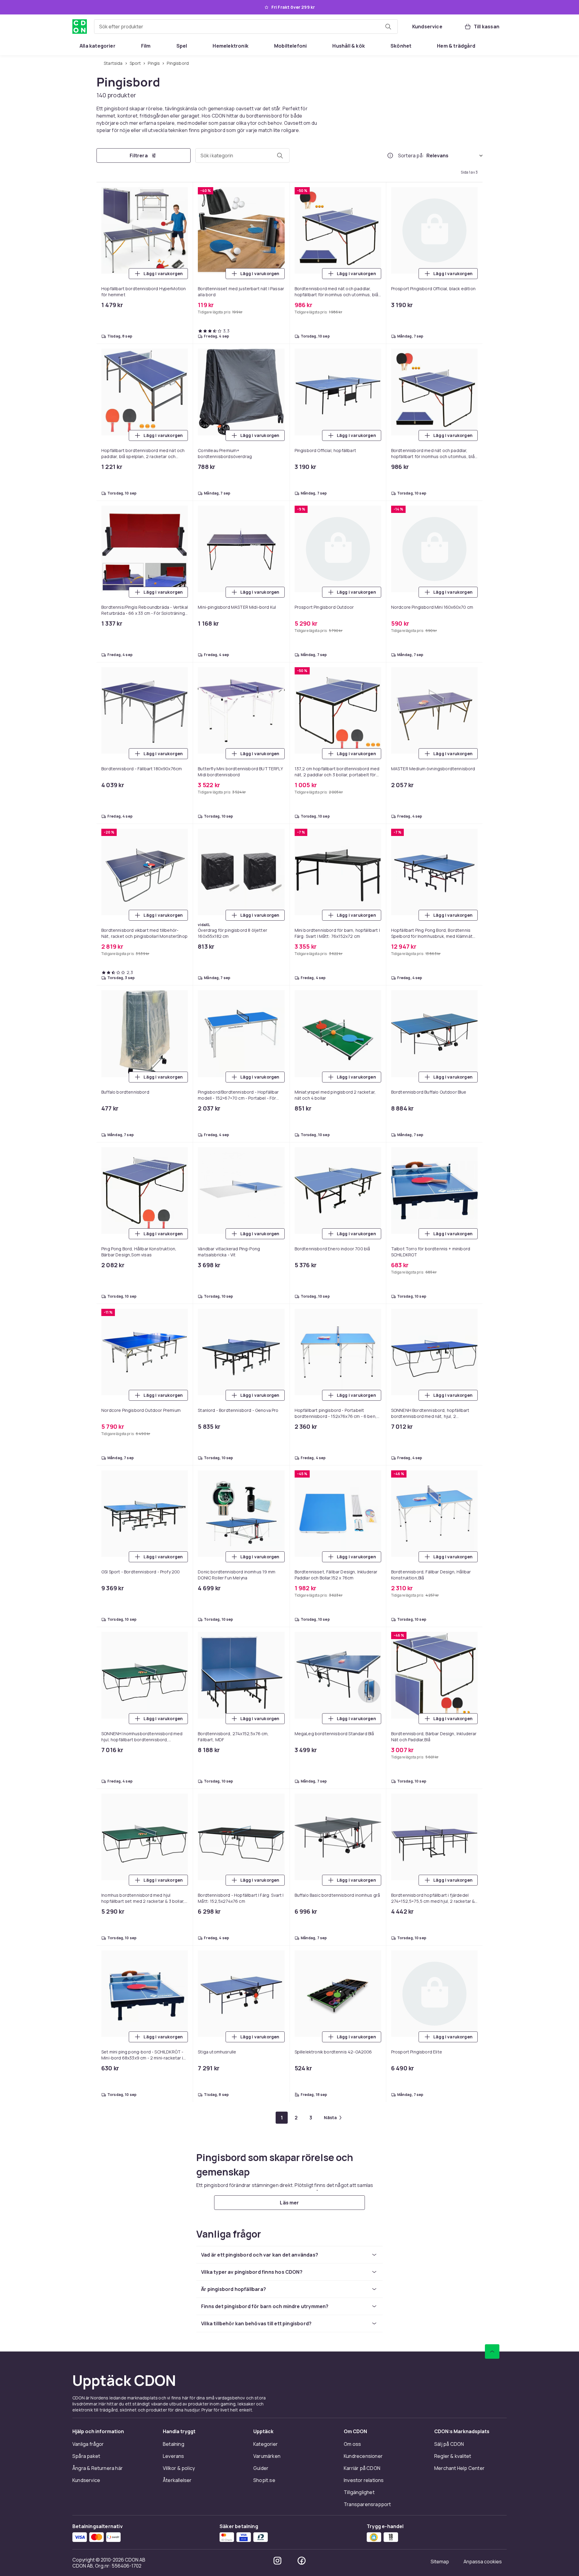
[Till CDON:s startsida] (80, 27)
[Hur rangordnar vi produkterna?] (390, 156)
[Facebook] (302, 2561)
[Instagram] (277, 2561)
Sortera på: (411, 156)
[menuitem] (98, 46)
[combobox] (246, 27)
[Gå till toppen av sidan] (492, 2351)
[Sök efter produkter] (388, 27)
